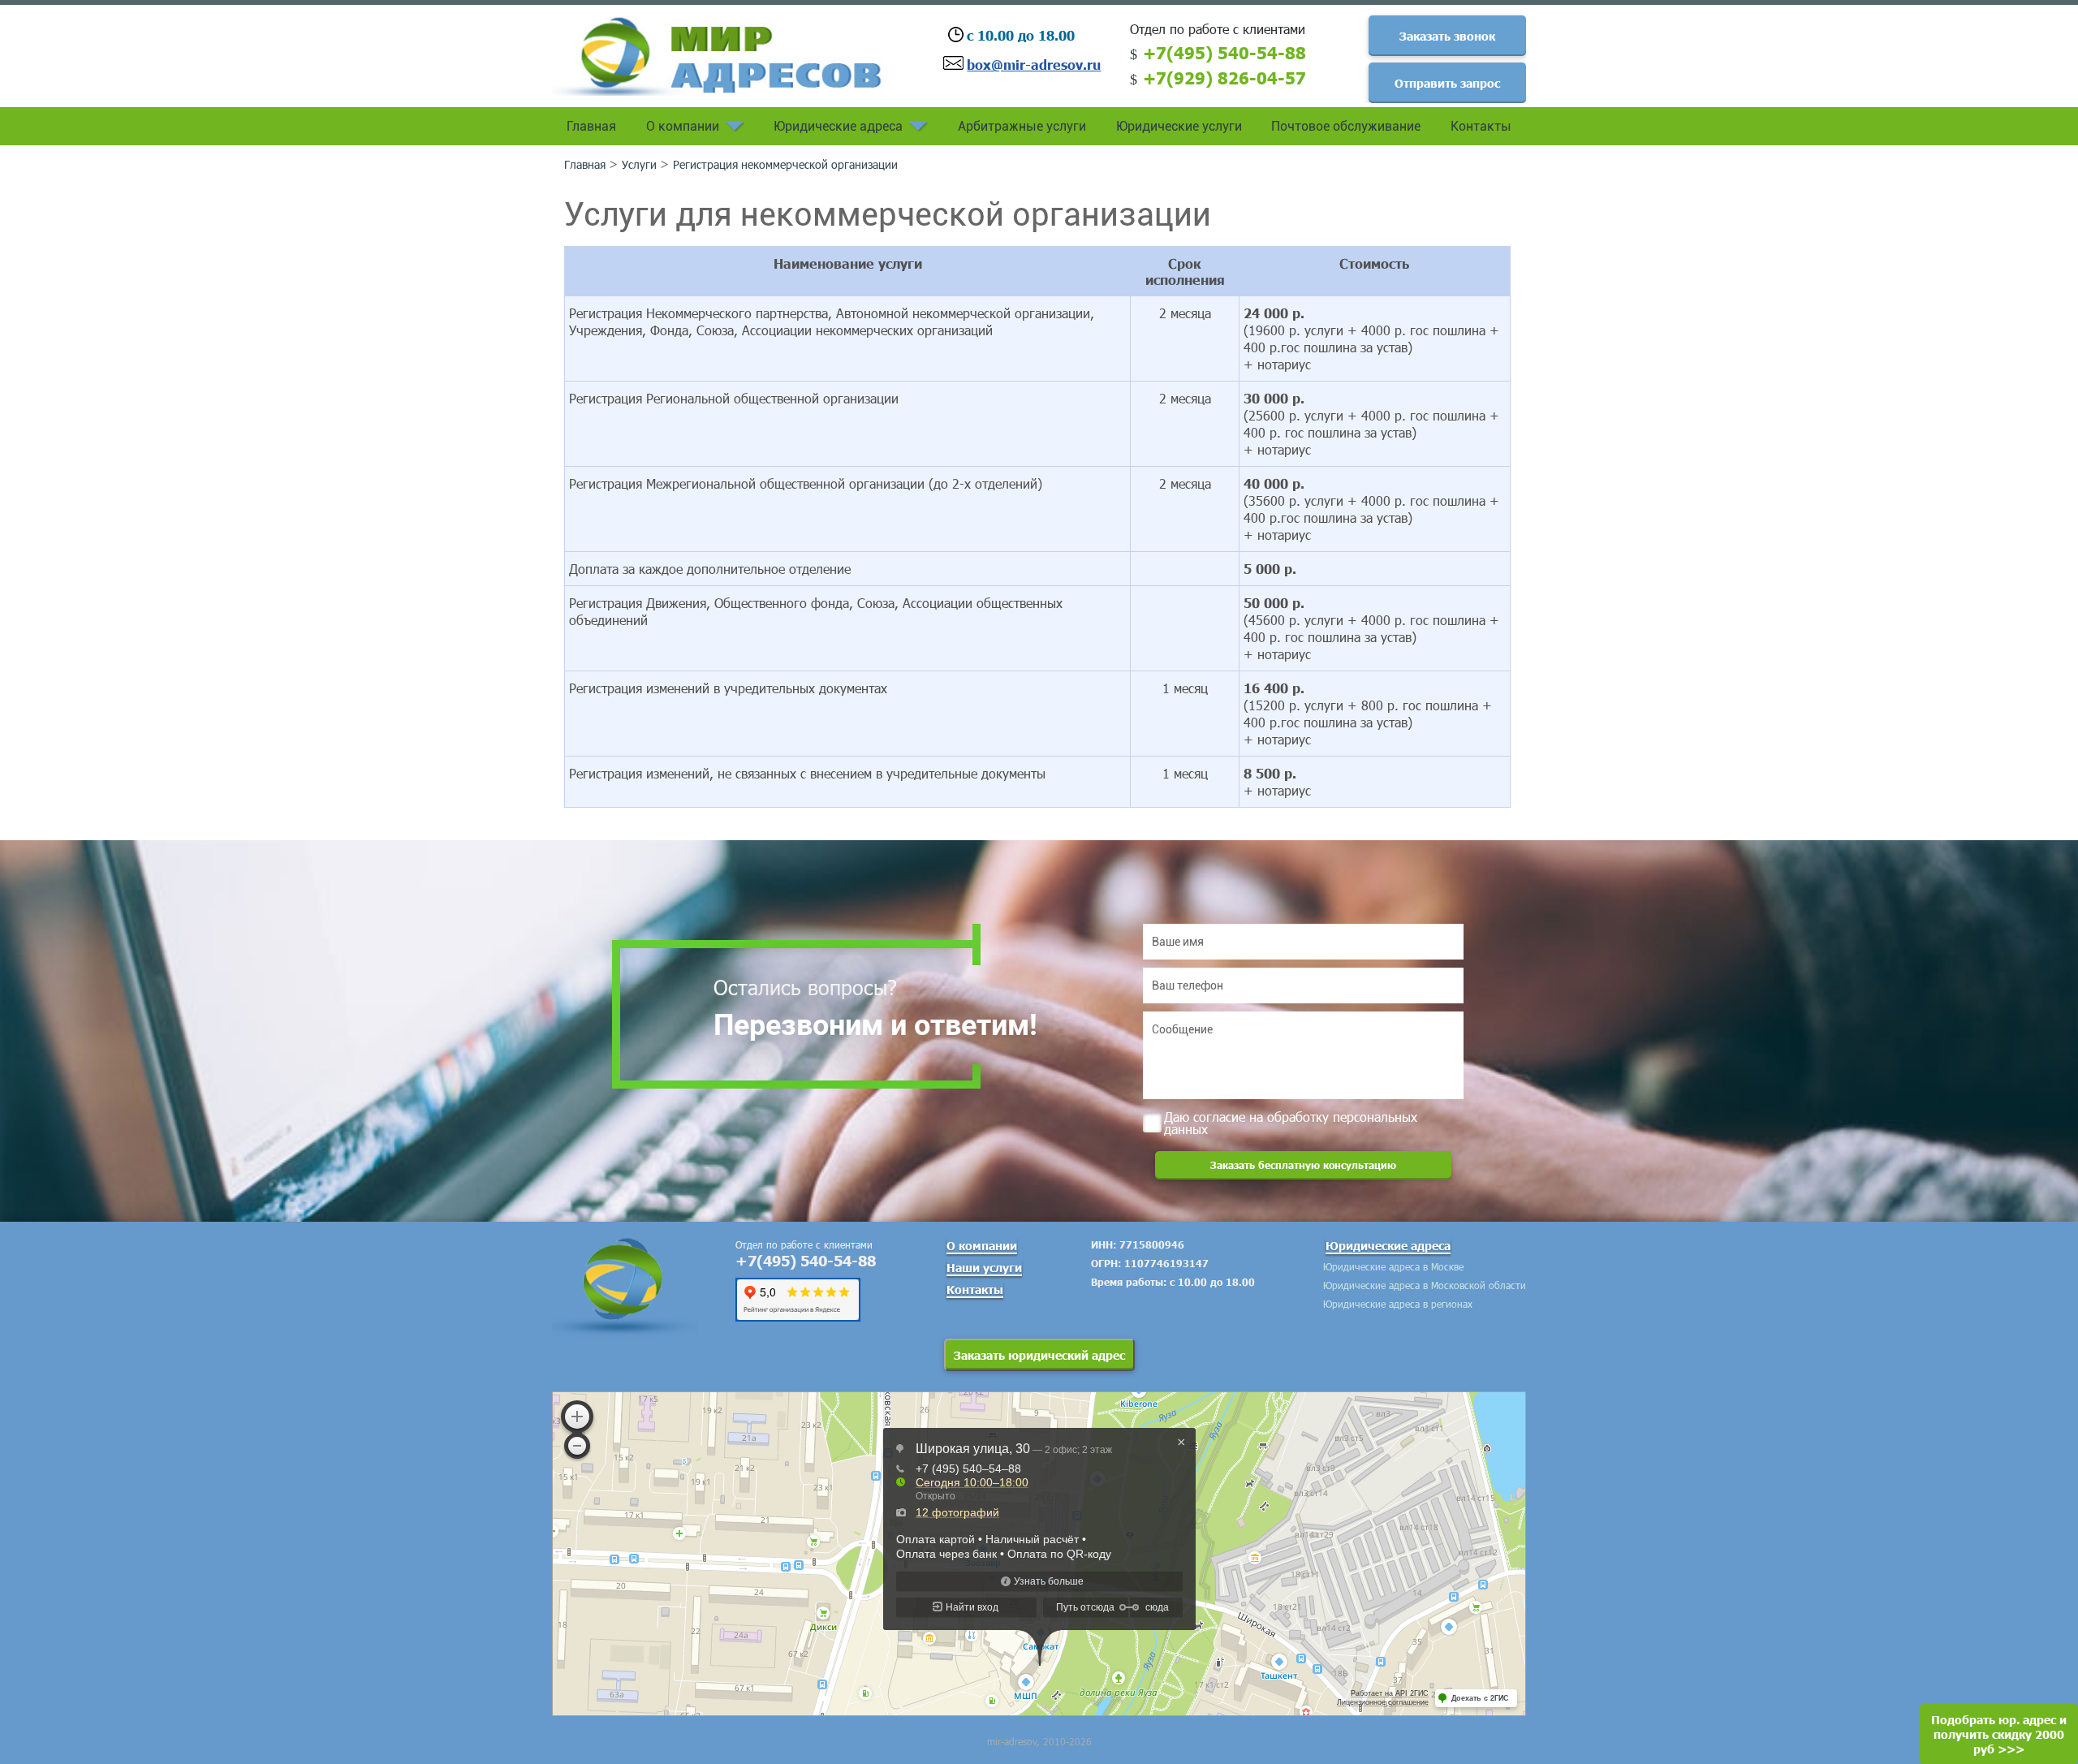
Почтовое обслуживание (1346, 126)
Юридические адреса (838, 126)
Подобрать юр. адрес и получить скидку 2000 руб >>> (1999, 1734)
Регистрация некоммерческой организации (785, 164)
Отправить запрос (1447, 83)
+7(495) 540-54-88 (1224, 52)
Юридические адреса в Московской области (1425, 1285)
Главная (591, 126)
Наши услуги (984, 1267)
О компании (683, 126)
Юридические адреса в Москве (1393, 1266)
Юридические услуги (1179, 126)
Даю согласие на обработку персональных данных (1291, 1121)
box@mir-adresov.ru (1034, 64)
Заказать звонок (1447, 36)
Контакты (1481, 126)
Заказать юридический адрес (1039, 1355)
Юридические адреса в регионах (1398, 1304)
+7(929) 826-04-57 (1224, 77)
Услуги (639, 164)
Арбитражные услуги (1022, 126)
